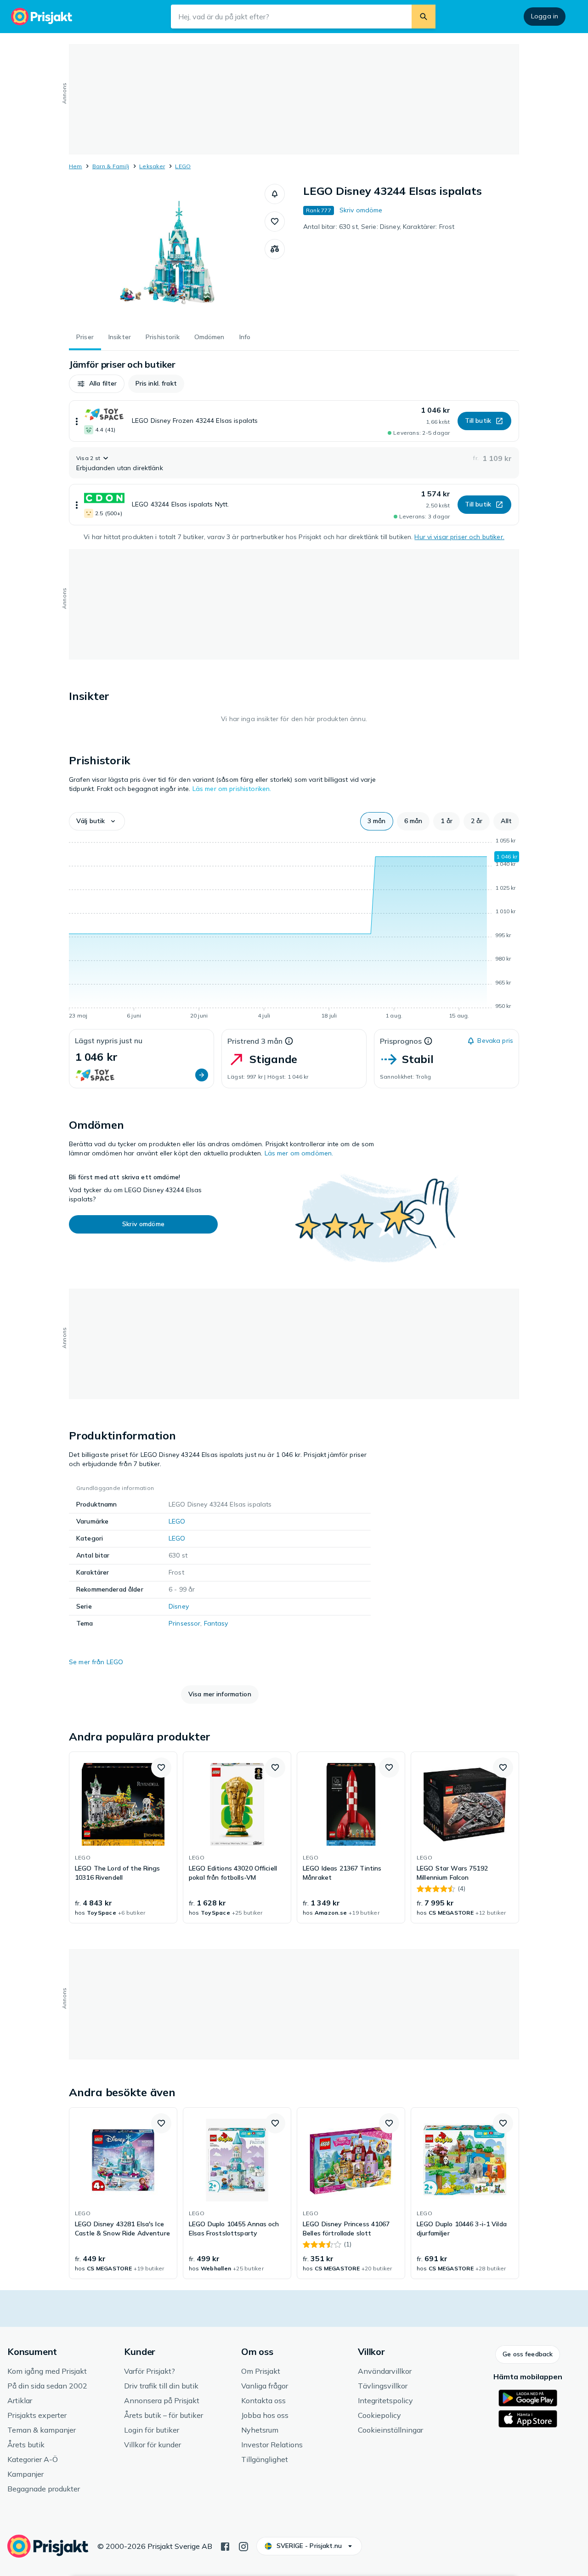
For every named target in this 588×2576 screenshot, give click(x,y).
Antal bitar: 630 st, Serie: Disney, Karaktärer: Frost (379, 227)
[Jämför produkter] (275, 249)
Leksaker (152, 166)
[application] (294, 930)
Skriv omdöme (361, 210)
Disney (179, 1606)
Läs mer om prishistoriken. (232, 789)
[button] (275, 194)
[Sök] (424, 17)
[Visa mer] (77, 421)
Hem (76, 166)
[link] (123, 1837)
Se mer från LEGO (96, 1662)
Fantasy (216, 1623)
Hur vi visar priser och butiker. (459, 537)
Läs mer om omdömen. (299, 1153)
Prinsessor (184, 1623)
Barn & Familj (111, 166)
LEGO (183, 166)
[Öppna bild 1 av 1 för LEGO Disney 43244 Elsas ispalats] (167, 253)
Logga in (545, 16)
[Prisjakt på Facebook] (225, 2546)
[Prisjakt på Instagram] (243, 2546)
